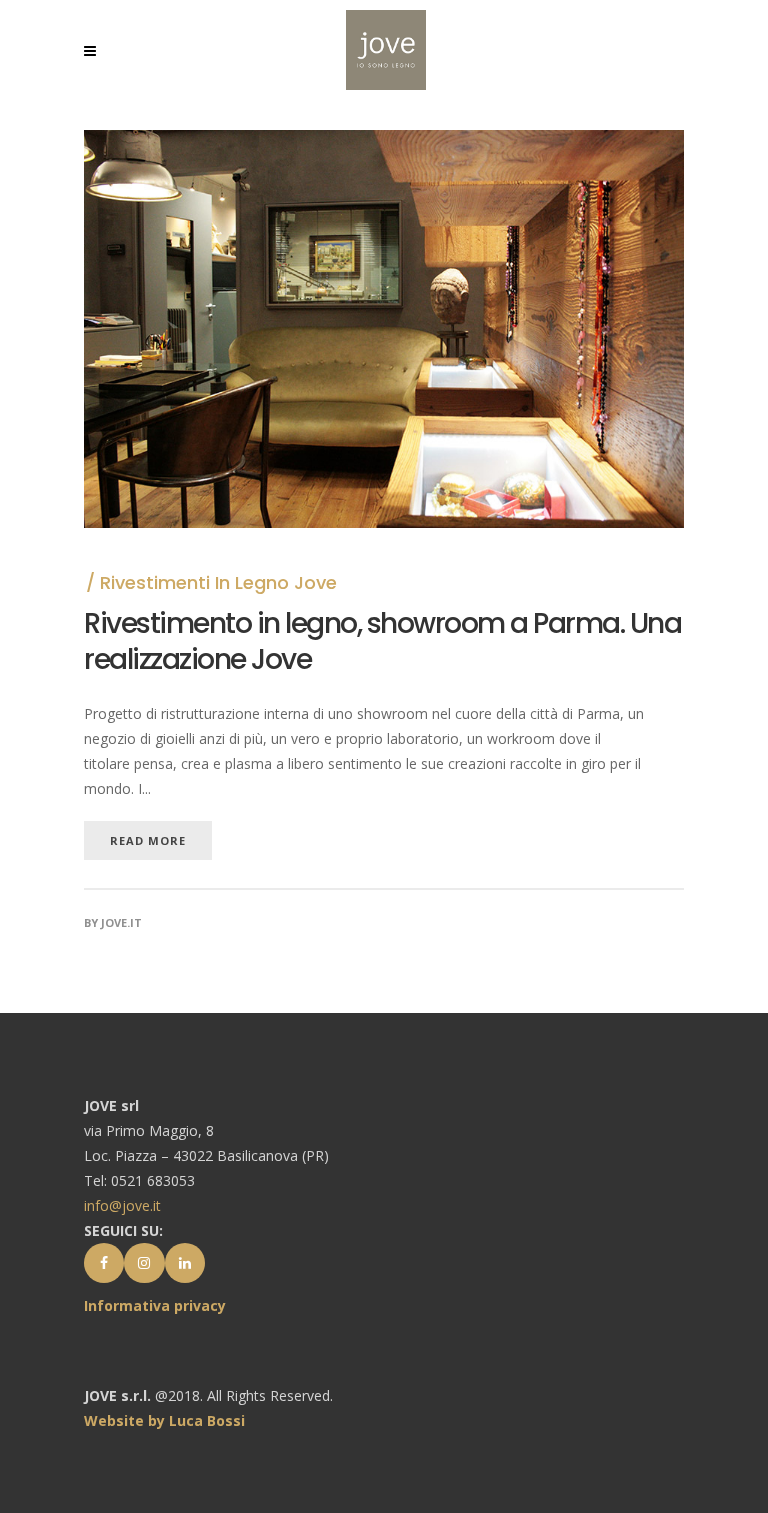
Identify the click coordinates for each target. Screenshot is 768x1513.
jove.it (121, 922)
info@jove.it (122, 1205)
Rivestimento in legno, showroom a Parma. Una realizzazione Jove (382, 641)
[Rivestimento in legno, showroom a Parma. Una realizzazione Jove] (384, 142)
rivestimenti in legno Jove (218, 582)
